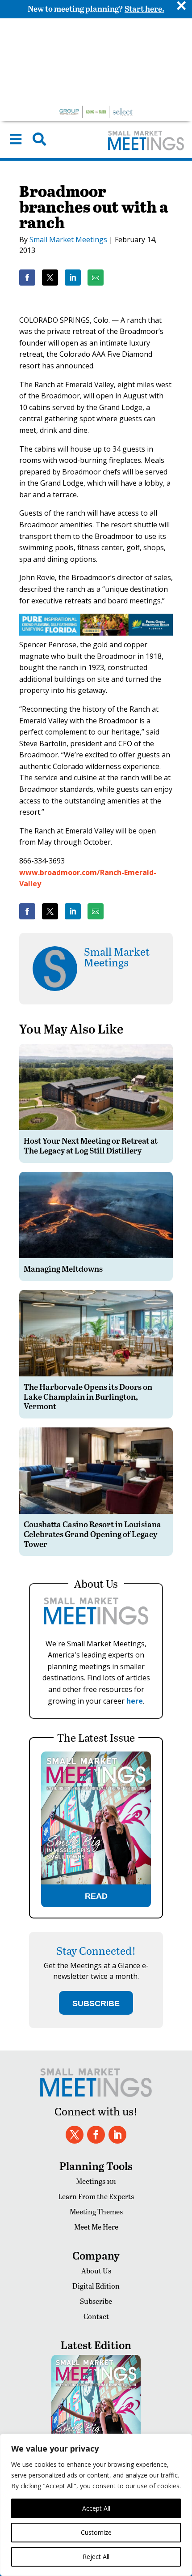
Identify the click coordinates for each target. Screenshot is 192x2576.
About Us (96, 2271)
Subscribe (96, 2301)
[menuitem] (16, 139)
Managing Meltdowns (63, 1268)
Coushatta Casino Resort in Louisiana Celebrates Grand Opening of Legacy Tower (92, 1534)
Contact (96, 2316)
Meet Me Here (96, 2227)
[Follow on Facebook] (96, 2135)
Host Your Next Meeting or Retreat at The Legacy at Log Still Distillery (91, 1145)
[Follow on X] (75, 2135)
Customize (96, 2532)
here (135, 1701)
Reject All (96, 2557)
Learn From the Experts (96, 2196)
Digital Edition (96, 2286)
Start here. (144, 8)
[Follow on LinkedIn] (117, 2135)
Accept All (96, 2508)
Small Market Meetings (68, 239)
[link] (27, 278)
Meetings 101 (96, 2181)
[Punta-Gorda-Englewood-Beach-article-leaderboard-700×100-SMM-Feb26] (96, 633)
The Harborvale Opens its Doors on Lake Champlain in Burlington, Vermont (88, 1396)
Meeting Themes (96, 2211)
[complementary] (96, 2505)
